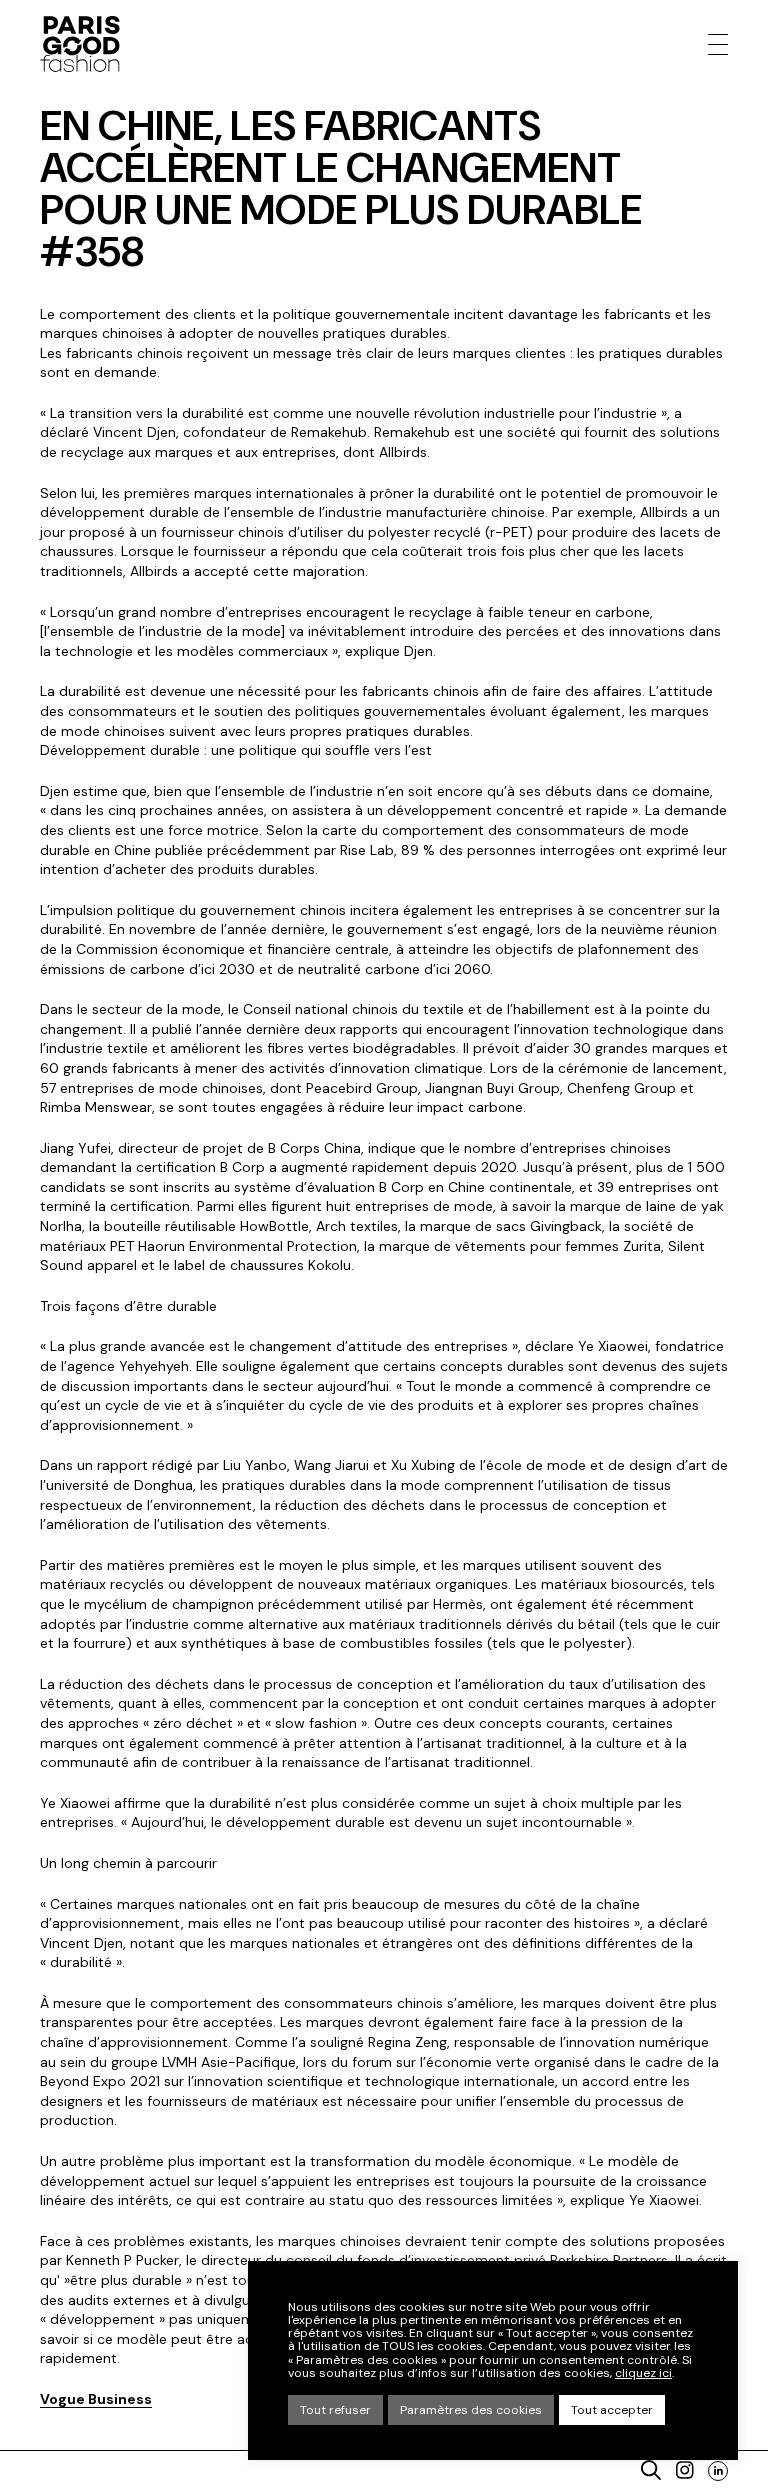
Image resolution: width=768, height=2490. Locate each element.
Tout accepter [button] (612, 2410)
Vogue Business (96, 2399)
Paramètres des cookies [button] (471, 2410)
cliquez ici (643, 2373)
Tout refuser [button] (335, 2410)
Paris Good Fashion (80, 44)
